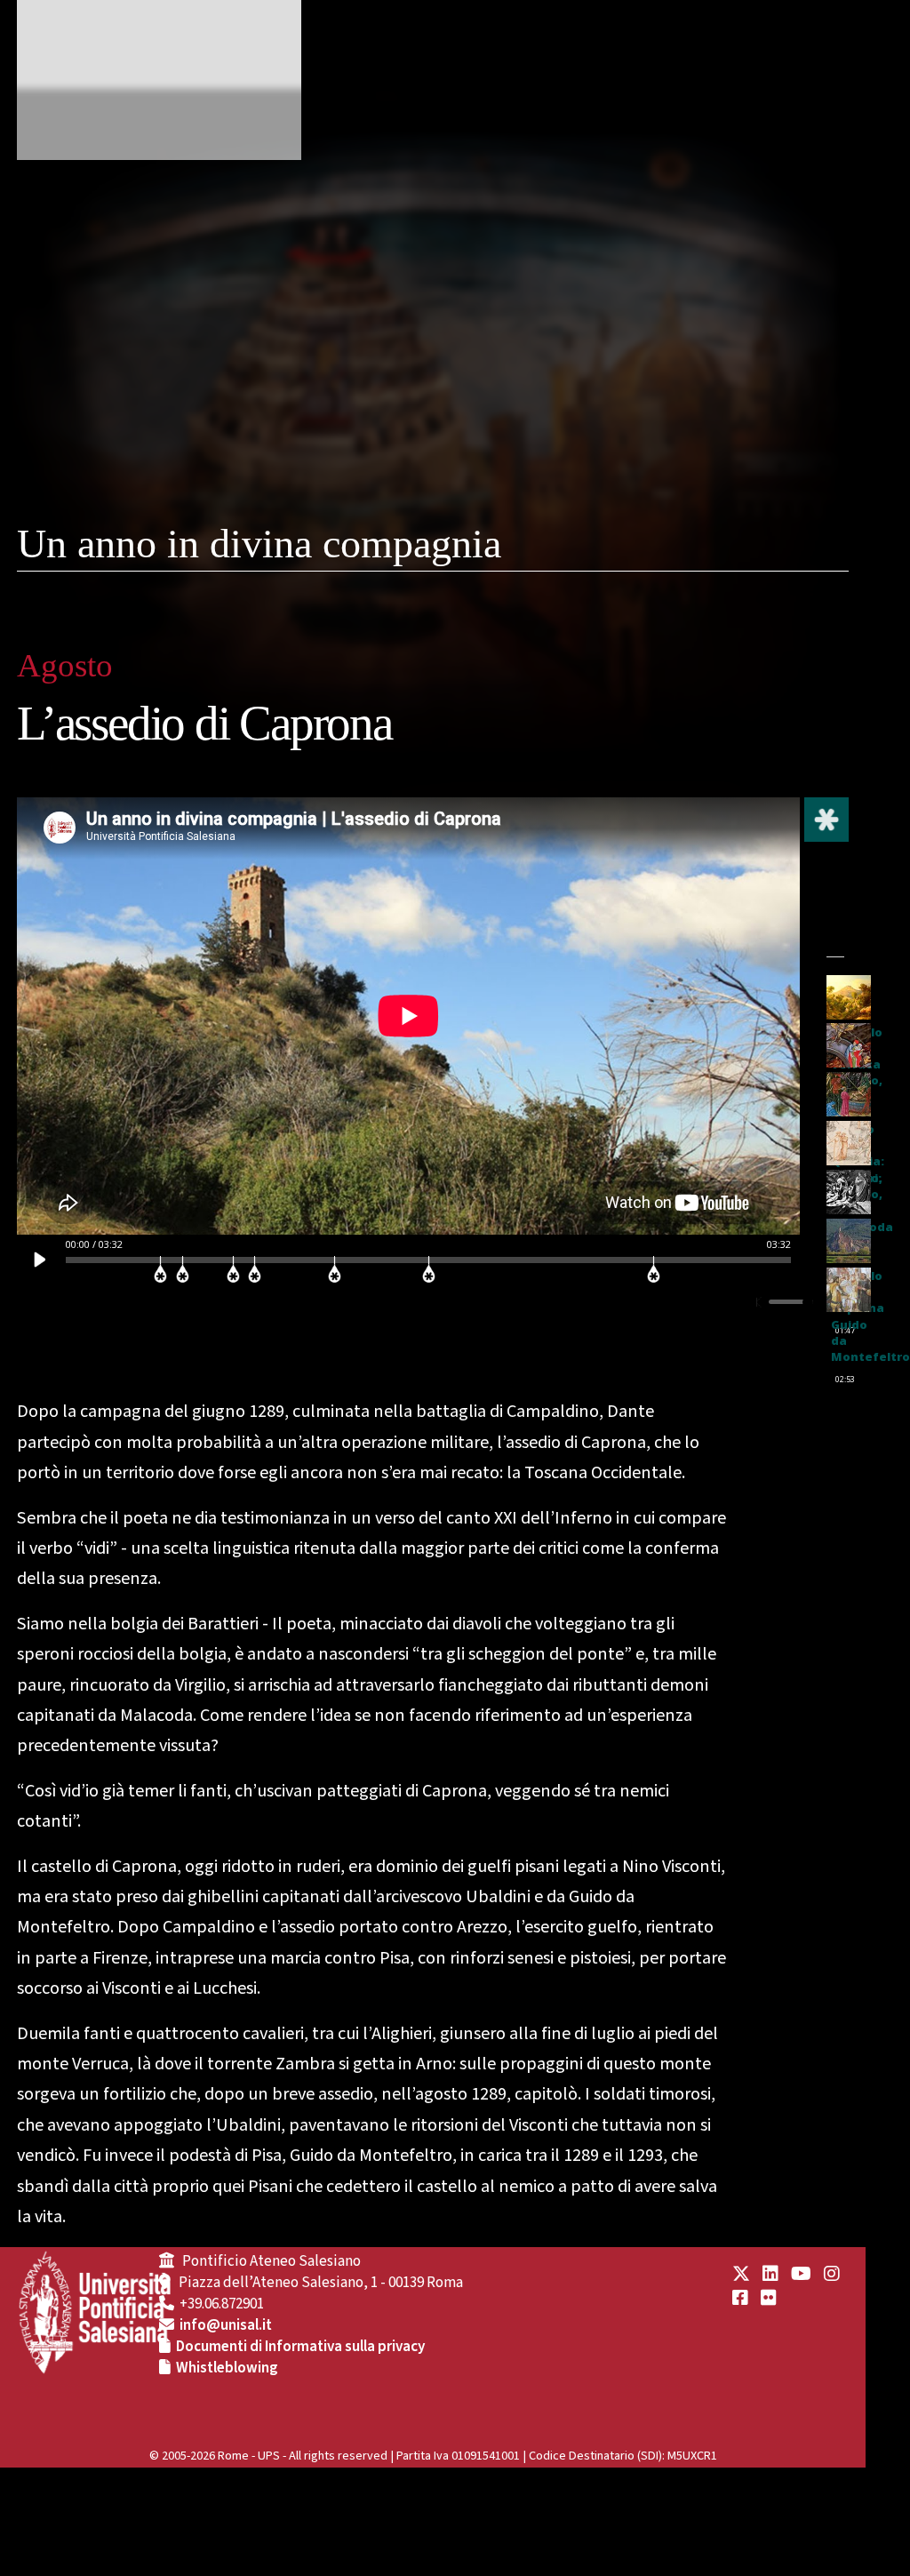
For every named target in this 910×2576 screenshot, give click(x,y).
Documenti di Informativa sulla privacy (300, 2347)
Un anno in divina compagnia (259, 544)
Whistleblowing (227, 2368)
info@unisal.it (226, 2325)
